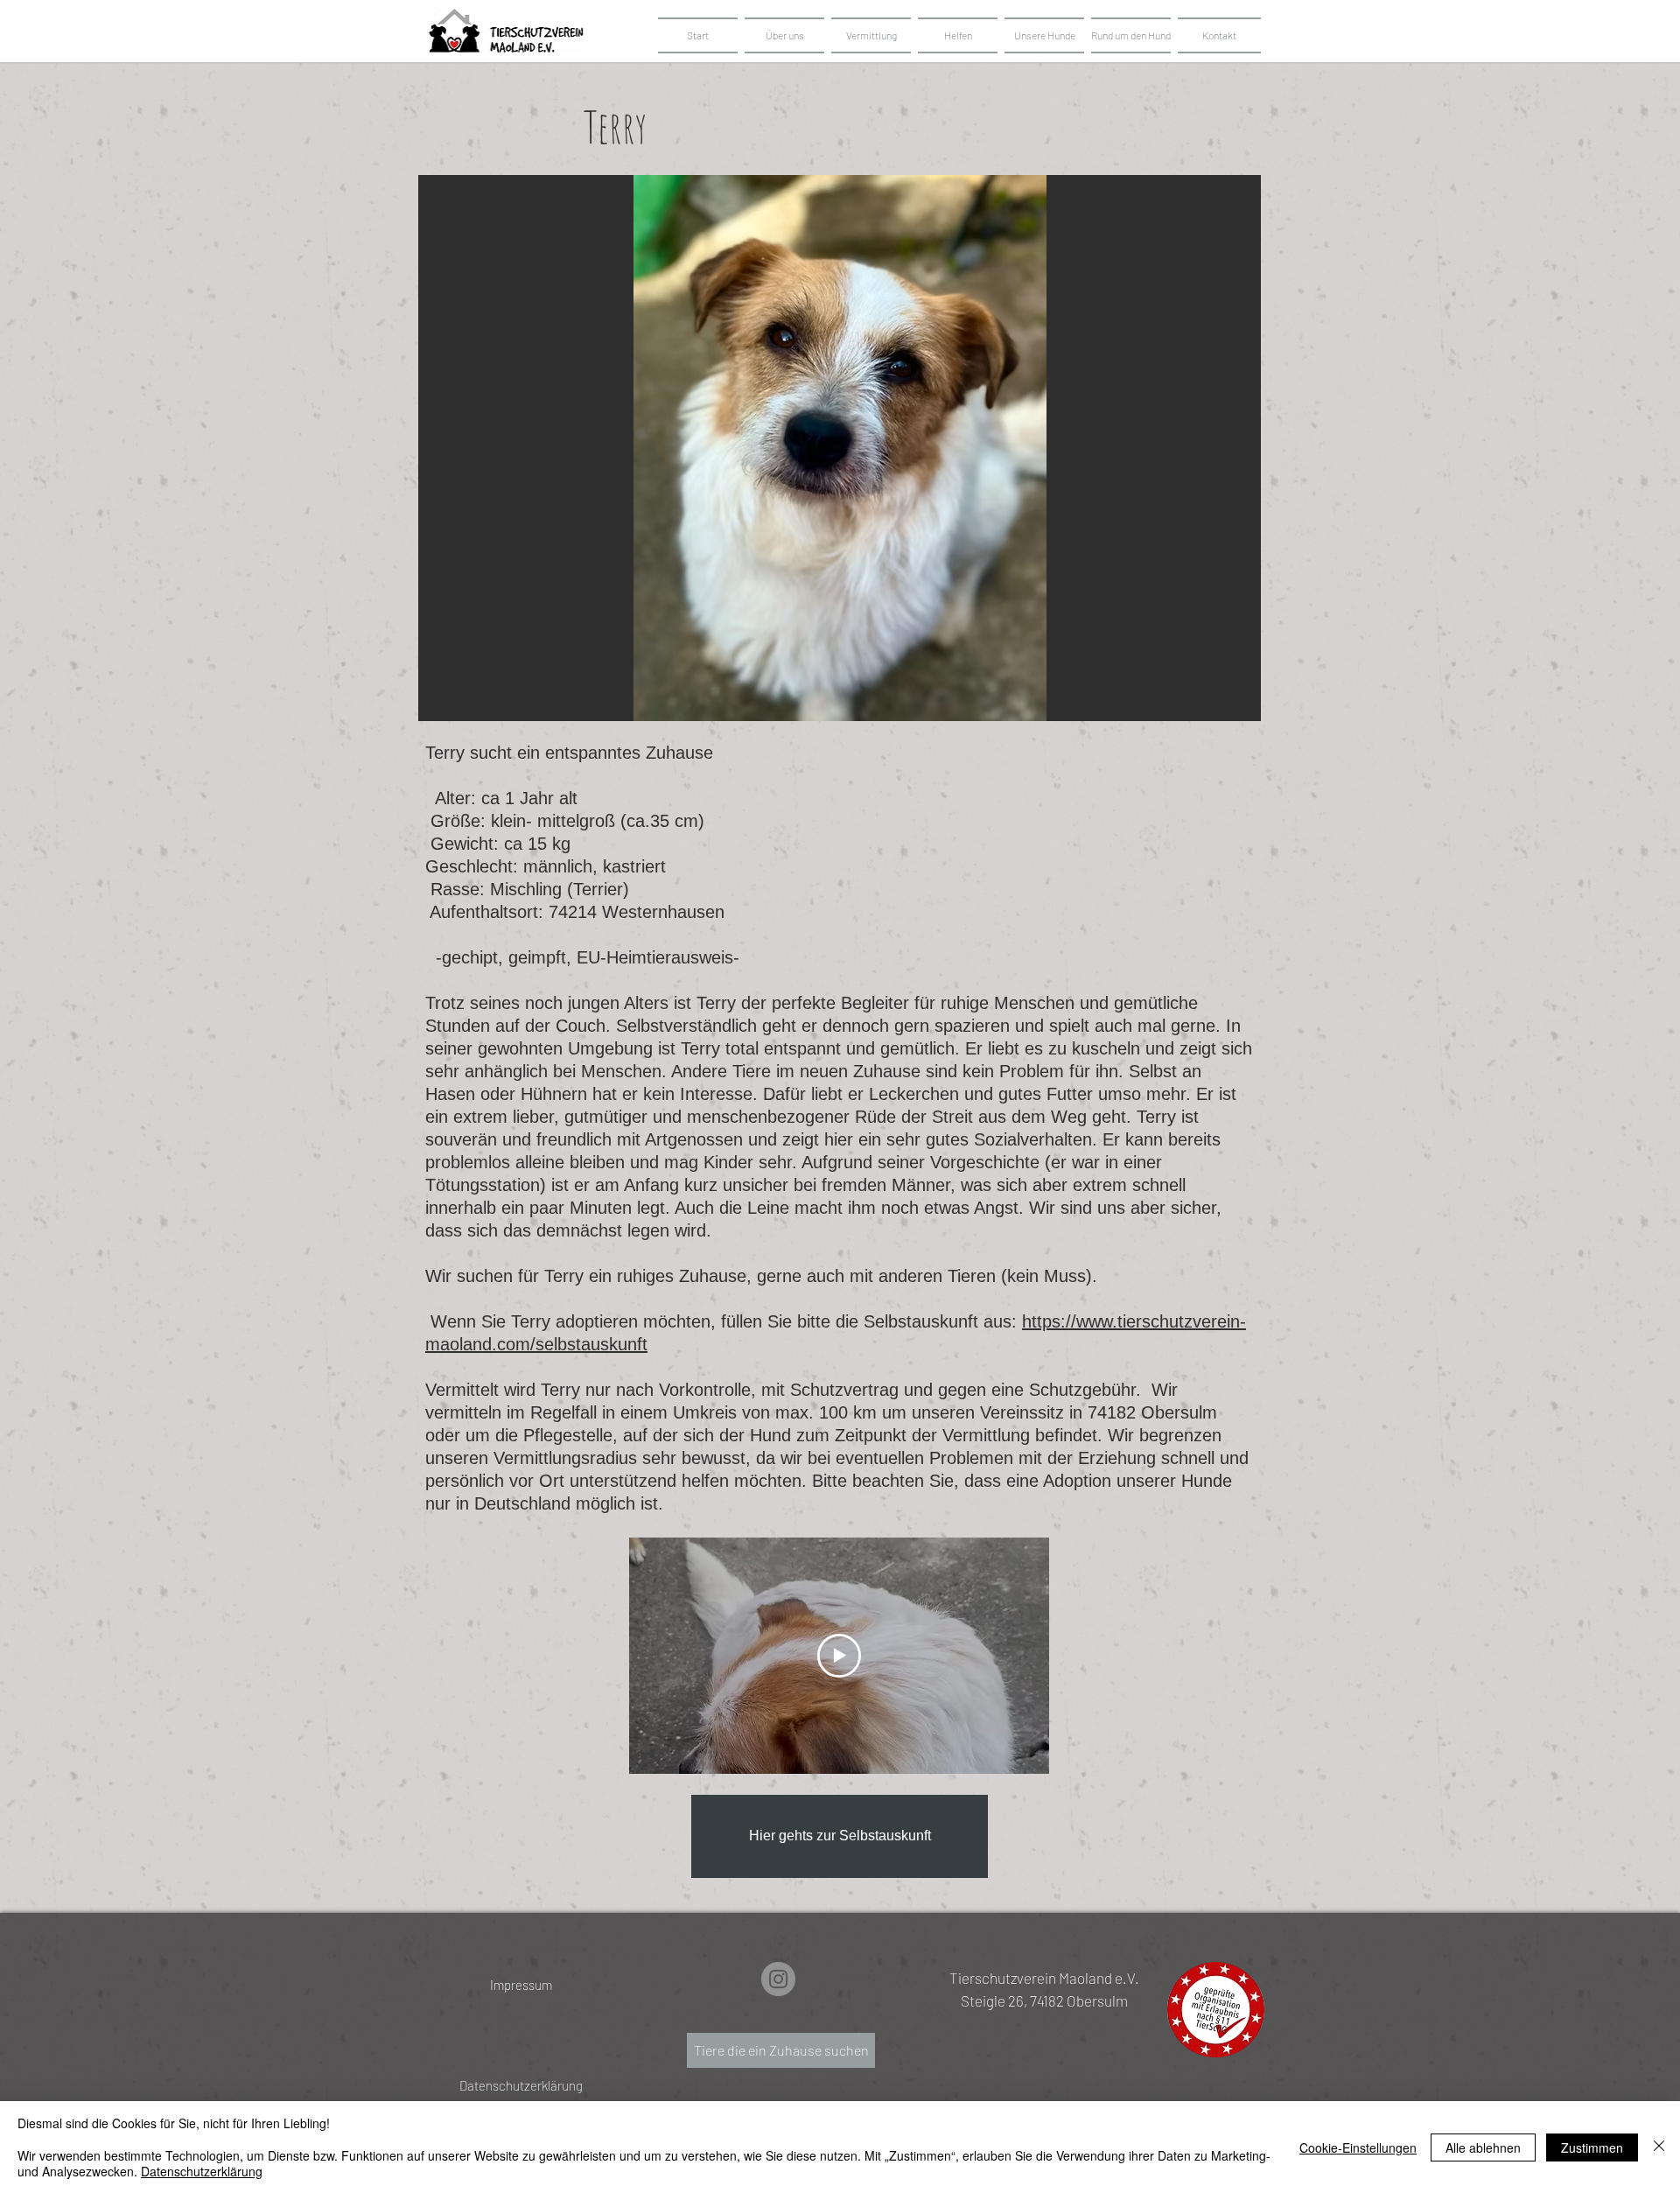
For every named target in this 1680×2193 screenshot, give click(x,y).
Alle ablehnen (1483, 2147)
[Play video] (839, 1656)
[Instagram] (778, 1979)
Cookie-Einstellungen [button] (1358, 2147)
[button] (1044, 35)
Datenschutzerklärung (202, 2171)
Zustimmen (1592, 2147)
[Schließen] (1659, 2147)
